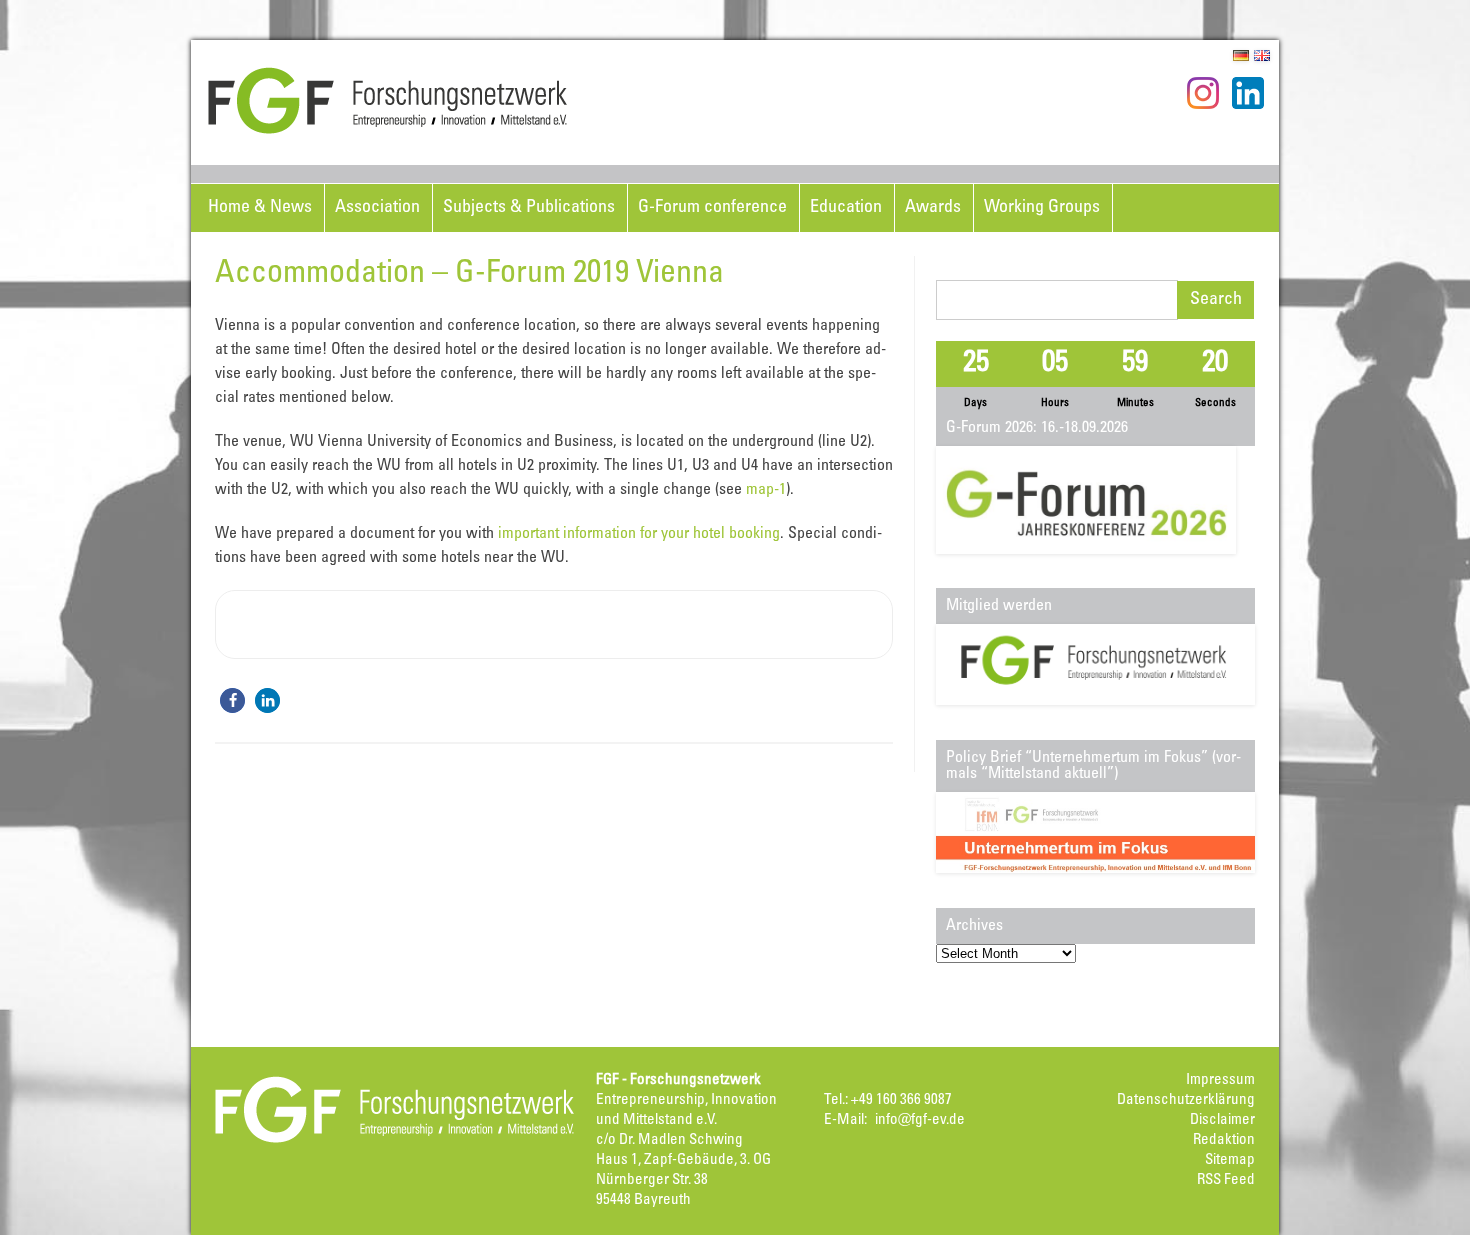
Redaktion (1224, 1140)
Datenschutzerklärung (1186, 1100)
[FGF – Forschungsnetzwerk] (388, 131)
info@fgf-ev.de (920, 1120)
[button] (232, 700)
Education (846, 208)
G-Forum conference (712, 208)
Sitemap (1230, 1160)
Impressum (1220, 1080)
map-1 (766, 490)
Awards (933, 208)
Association (377, 208)
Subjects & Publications (529, 208)
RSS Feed (1226, 1180)
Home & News (260, 208)
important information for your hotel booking (639, 534)
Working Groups (1042, 208)
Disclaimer (1222, 1120)
